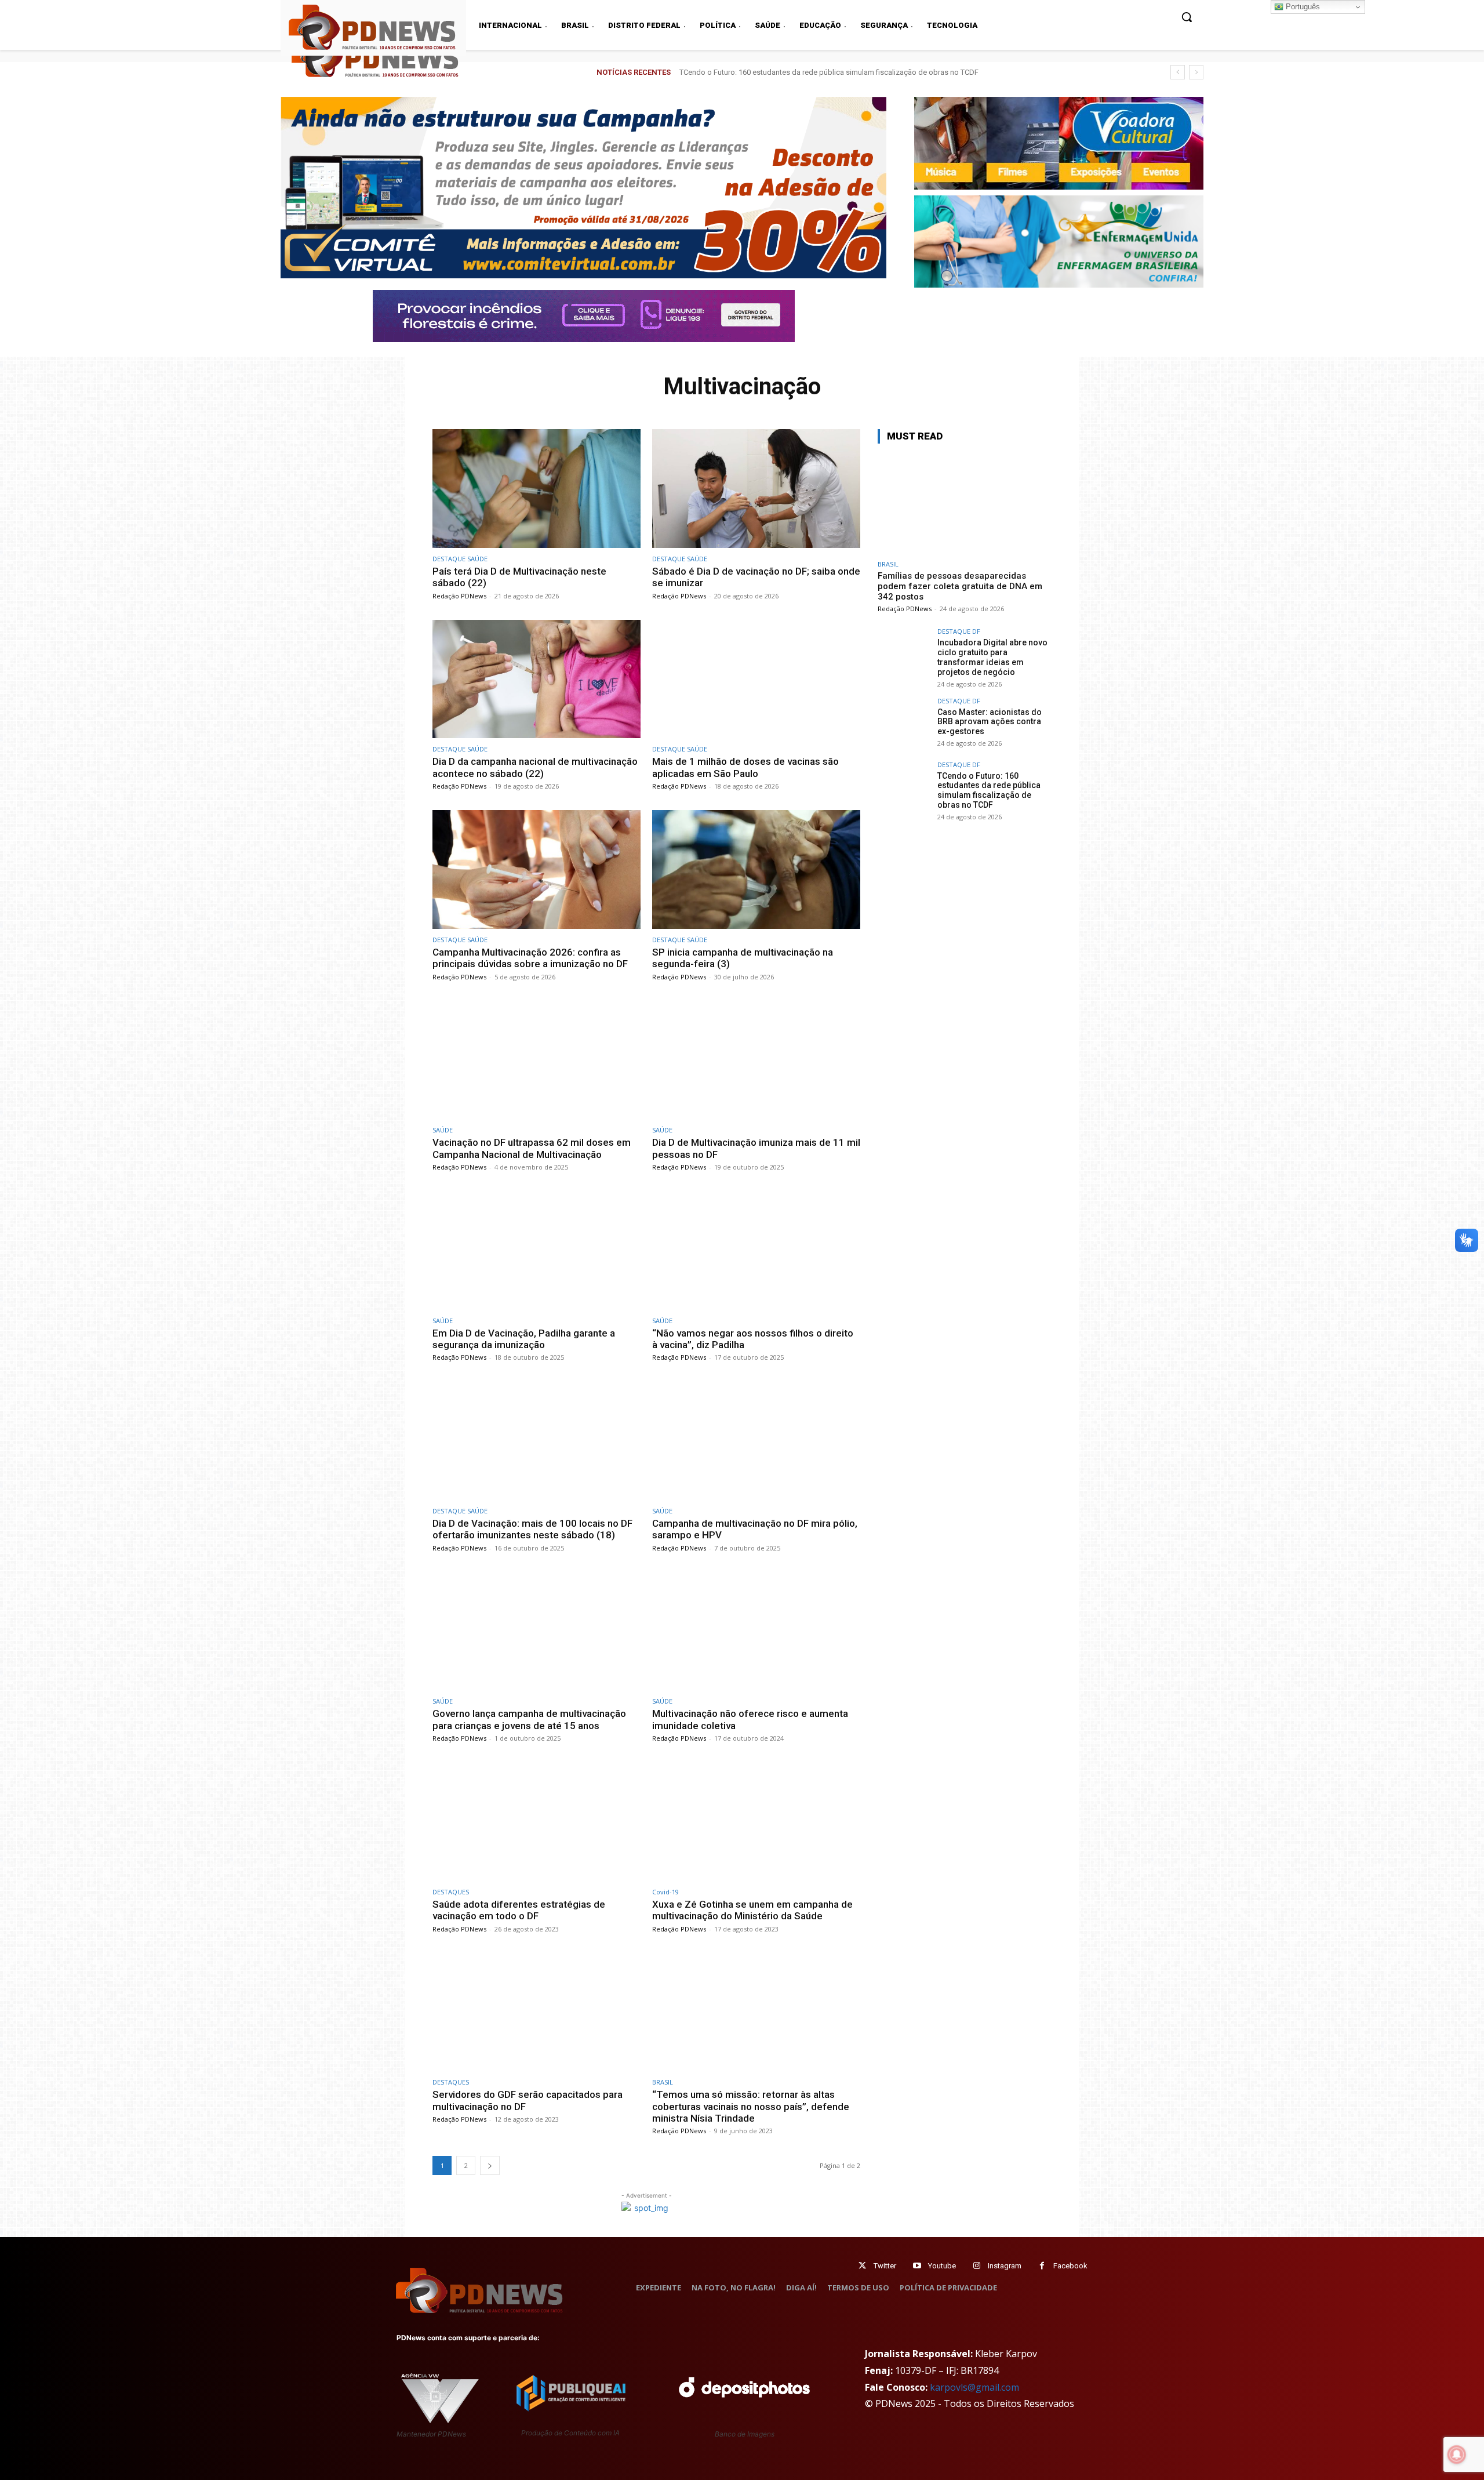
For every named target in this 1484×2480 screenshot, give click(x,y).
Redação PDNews (459, 596)
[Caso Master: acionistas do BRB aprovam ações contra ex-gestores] (904, 724)
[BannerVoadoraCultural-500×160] (1059, 143)
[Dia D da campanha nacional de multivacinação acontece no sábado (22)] (537, 679)
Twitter (885, 2266)
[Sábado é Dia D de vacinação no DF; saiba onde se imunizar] (756, 489)
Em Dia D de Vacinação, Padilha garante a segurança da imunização (524, 1339)
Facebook (1070, 2266)
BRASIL (663, 2082)
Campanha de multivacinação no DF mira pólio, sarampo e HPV (755, 1529)
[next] (1196, 72)
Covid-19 (665, 1892)
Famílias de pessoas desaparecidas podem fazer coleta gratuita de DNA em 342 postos (960, 586)
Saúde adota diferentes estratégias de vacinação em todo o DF (519, 1910)
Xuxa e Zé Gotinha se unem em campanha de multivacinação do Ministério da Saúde (752, 1910)
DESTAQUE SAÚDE (460, 559)
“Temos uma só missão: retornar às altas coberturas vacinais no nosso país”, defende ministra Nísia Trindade (751, 2106)
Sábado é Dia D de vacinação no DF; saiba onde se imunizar (756, 577)
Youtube (942, 2266)
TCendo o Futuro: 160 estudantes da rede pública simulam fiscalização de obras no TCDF (989, 790)
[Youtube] (917, 2266)
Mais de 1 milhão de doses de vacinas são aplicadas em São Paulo (745, 767)
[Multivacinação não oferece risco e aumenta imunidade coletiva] (756, 1631)
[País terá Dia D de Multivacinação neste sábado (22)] (537, 489)
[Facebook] (1042, 2266)
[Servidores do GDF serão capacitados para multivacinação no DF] (537, 2012)
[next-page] (490, 2165)
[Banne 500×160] (1059, 242)
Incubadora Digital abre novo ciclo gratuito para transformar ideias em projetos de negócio (992, 657)
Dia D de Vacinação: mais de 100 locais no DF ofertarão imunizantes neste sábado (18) (532, 1529)
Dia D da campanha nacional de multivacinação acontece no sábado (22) (535, 767)
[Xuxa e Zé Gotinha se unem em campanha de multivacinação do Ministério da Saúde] (756, 1822)
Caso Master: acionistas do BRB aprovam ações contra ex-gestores (990, 722)
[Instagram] (976, 2266)
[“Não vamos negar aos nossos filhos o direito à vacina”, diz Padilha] (756, 1250)
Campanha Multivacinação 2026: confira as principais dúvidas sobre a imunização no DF (530, 958)
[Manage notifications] (1457, 2454)
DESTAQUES (451, 1892)
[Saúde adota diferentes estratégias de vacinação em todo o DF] (537, 1822)
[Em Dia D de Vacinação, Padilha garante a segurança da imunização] (537, 1250)
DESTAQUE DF (959, 631)
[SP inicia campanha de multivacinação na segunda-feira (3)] (756, 869)
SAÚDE (443, 1130)
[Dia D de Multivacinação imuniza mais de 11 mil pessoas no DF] (756, 1060)
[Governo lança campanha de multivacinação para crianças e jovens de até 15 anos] (537, 1631)
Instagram (1005, 2266)
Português (1302, 7)
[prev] (1178, 72)
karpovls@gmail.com (974, 2387)
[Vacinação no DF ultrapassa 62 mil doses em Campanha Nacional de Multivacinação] (537, 1060)
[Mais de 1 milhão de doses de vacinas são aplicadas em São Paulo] (756, 679)
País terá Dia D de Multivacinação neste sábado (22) (519, 577)
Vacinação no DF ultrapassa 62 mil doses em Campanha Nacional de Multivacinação (532, 1148)
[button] (1187, 17)
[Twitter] (862, 2266)
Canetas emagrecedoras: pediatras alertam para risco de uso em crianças (803, 72)
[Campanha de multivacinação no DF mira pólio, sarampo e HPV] (756, 1441)
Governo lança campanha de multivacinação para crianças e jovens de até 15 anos (529, 1719)
